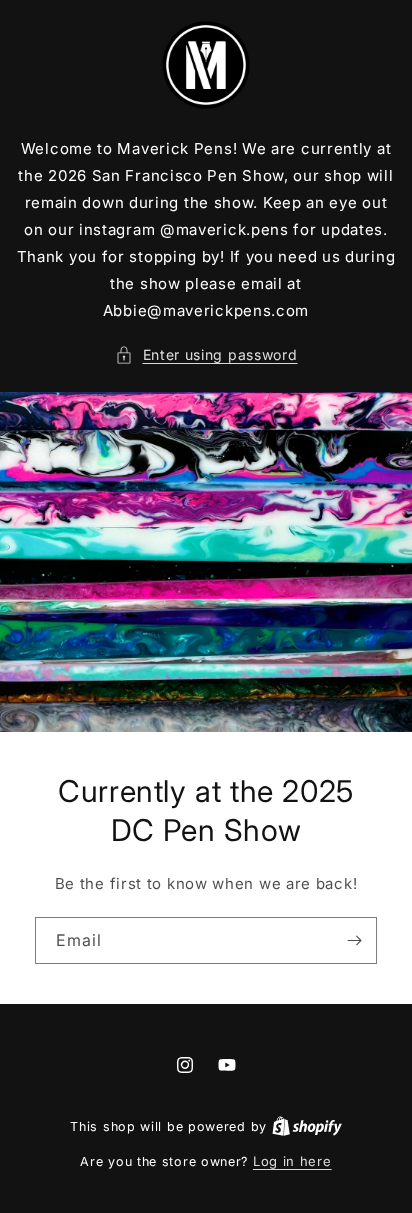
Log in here (292, 1161)
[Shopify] (307, 1126)
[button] (206, 354)
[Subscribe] (354, 940)
